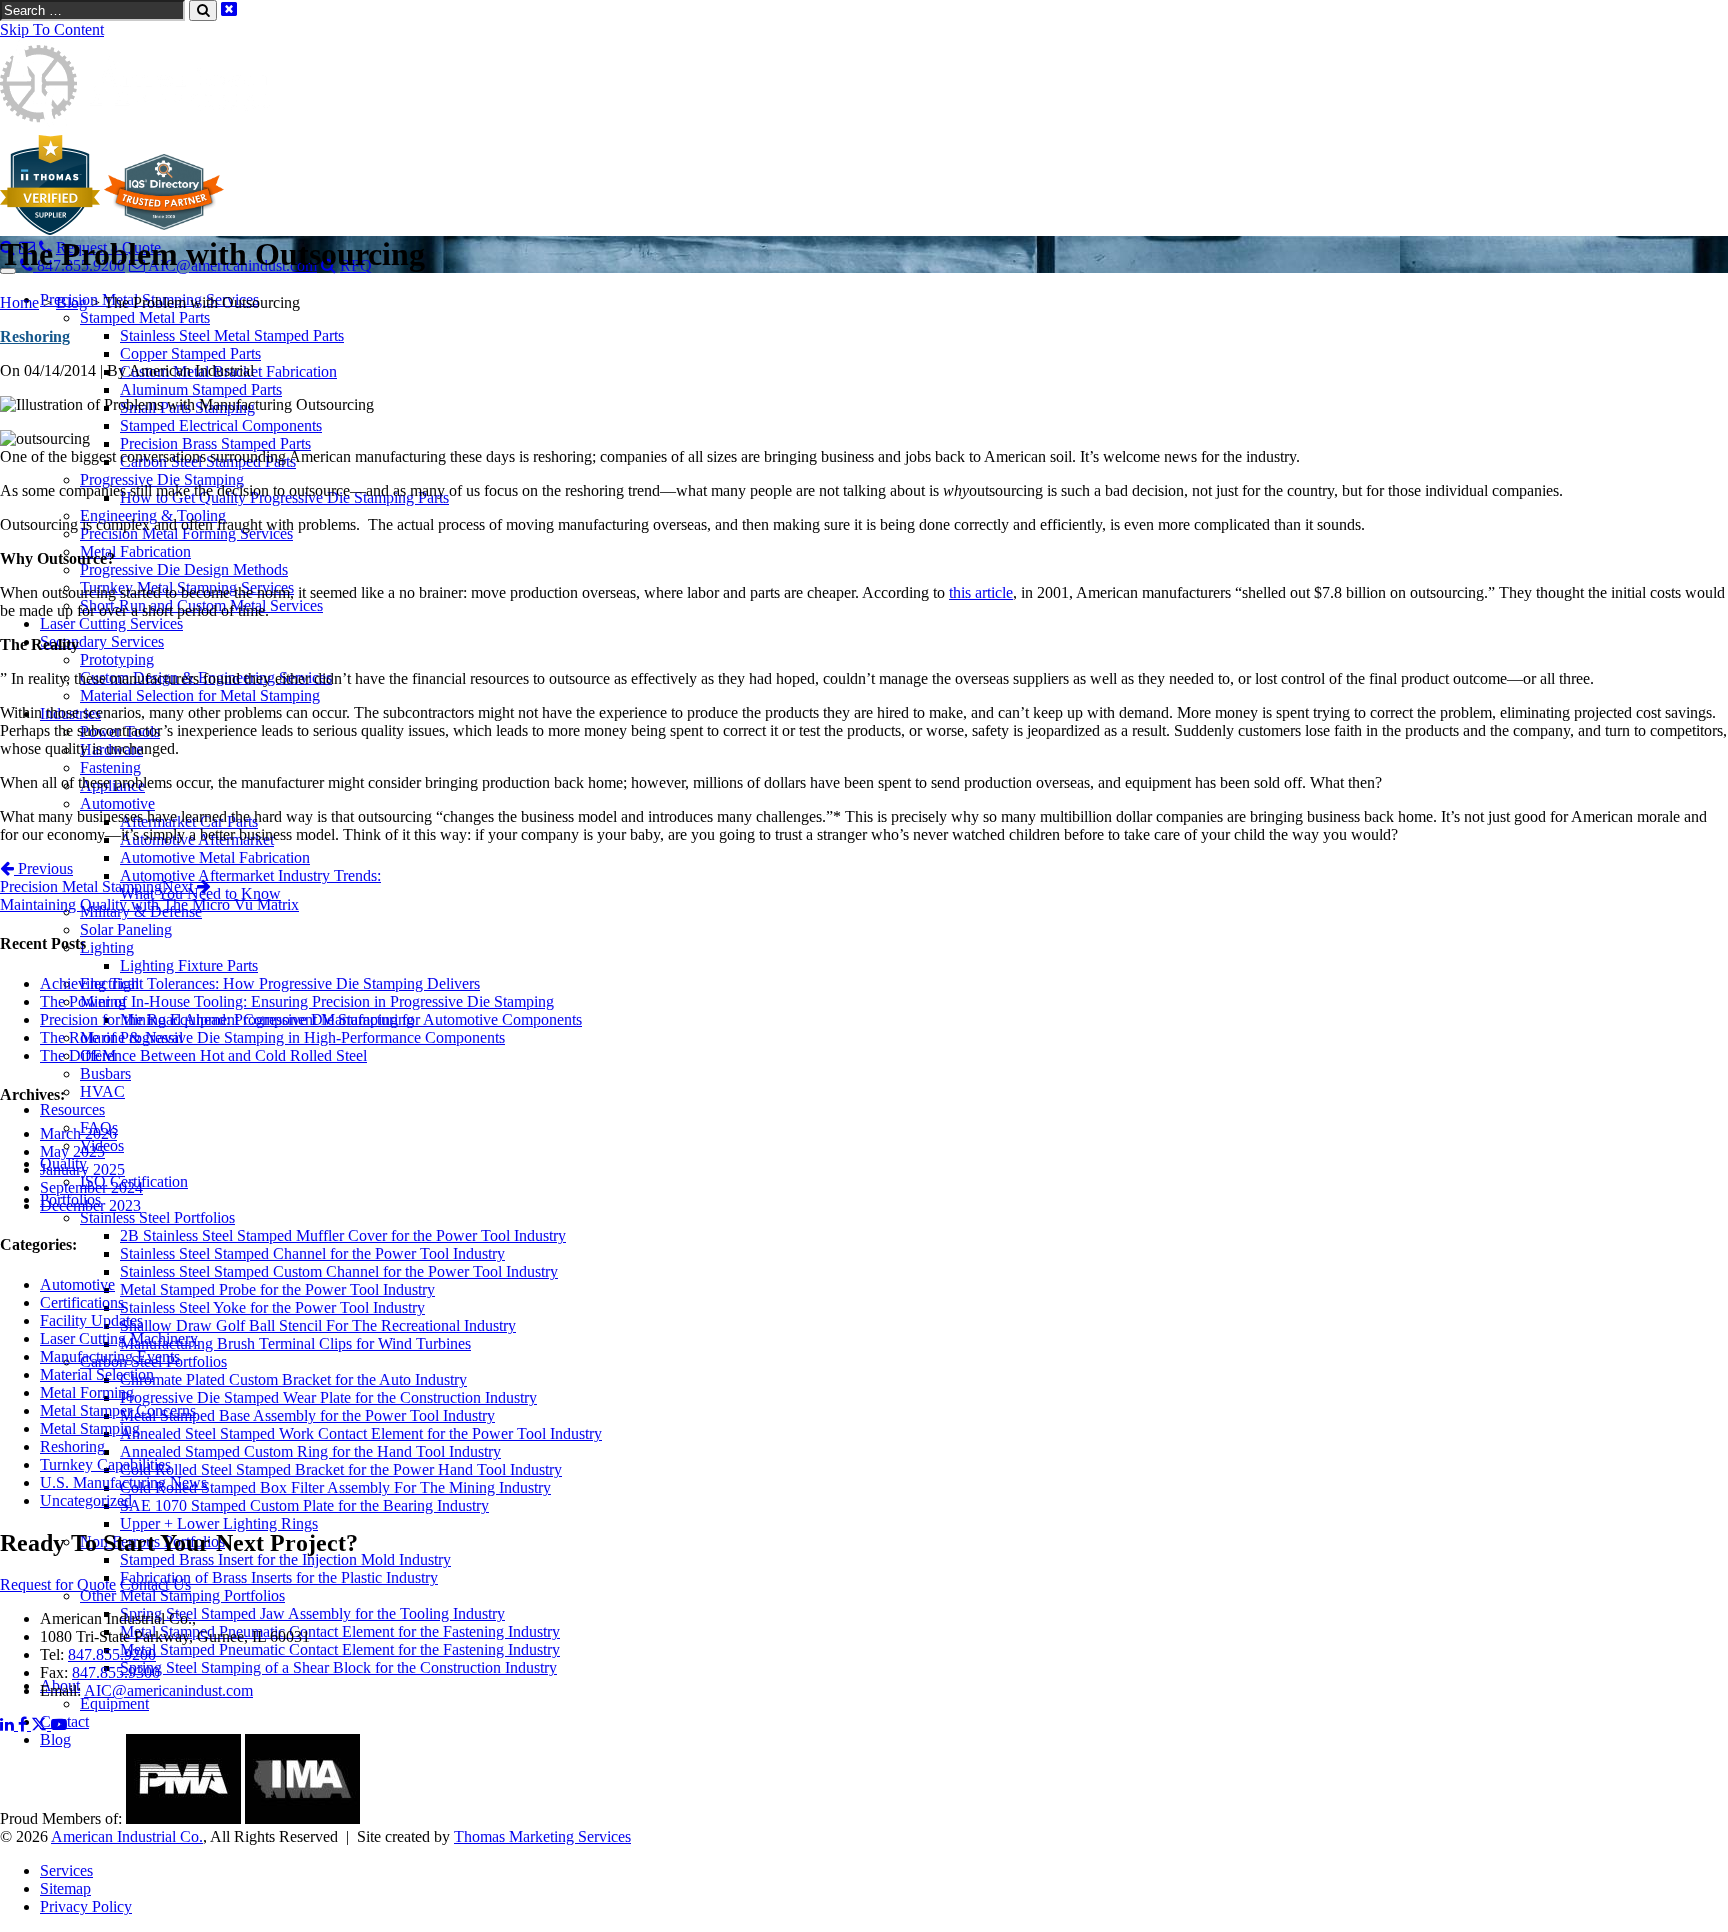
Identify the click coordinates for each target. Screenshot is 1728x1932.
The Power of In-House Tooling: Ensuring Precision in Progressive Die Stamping (297, 1001)
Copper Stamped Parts (190, 353)
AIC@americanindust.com (168, 1690)
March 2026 (78, 1133)
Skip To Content (52, 29)
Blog (71, 302)
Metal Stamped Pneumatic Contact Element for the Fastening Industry (340, 1631)
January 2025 (82, 1169)
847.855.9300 (116, 1672)
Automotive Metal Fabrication (215, 857)
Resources (72, 1109)
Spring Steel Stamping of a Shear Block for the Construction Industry (338, 1667)
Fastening (110, 767)
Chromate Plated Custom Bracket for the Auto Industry (293, 1379)
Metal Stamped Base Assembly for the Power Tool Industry (307, 1415)
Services (66, 1870)
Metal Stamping (90, 1428)
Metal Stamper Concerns (118, 1410)
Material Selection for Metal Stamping (200, 695)
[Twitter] (41, 1724)
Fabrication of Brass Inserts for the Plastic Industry (279, 1577)
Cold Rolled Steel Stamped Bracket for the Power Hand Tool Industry (341, 1469)
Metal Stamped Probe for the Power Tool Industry (277, 1289)
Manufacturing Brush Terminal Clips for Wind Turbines (295, 1343)
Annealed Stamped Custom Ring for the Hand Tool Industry (310, 1451)
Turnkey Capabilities (105, 1464)
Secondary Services (102, 641)
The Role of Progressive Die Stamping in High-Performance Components (272, 1037)
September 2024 (91, 1187)
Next (149, 895)
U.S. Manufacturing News (123, 1482)
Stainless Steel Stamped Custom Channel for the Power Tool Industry (339, 1271)
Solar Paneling (126, 929)
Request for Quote (58, 1584)
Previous (81, 877)
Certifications (82, 1302)
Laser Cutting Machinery (119, 1338)
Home (19, 302)
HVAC (102, 1091)
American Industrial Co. (127, 1836)
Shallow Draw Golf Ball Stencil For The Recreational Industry (318, 1325)
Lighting (107, 947)
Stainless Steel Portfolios (157, 1217)
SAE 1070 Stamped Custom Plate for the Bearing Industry (304, 1505)
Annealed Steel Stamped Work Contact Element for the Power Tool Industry (361, 1433)
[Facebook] (24, 1724)
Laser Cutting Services (111, 623)
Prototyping (117, 659)
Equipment (114, 1703)
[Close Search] (229, 9)
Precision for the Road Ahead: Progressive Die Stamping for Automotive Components (311, 1019)
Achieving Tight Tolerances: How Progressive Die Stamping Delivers (260, 983)
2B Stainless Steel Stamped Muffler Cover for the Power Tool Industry (343, 1235)
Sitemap (65, 1888)
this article (981, 592)
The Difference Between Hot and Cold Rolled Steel (203, 1055)
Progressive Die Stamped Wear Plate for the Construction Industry (328, 1397)
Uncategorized (86, 1500)
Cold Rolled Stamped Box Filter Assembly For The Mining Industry (335, 1487)
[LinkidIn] (9, 1724)
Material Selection (97, 1374)
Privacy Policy (86, 1906)
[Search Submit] (203, 10)
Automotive (117, 803)
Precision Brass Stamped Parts (215, 443)
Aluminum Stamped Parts (201, 389)
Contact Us (155, 1584)
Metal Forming (87, 1392)
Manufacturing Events (110, 1356)
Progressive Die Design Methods (184, 569)
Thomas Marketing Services (542, 1836)
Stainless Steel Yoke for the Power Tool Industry (272, 1307)
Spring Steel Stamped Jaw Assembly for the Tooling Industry (312, 1613)
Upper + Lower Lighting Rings (219, 1523)
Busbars (105, 1073)
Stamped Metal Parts (145, 317)
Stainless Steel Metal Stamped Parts (232, 335)
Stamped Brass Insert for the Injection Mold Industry (285, 1559)
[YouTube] (59, 1724)
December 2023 (90, 1205)
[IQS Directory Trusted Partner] (164, 229)
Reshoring (35, 336)
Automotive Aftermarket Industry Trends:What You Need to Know (250, 884)
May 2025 (72, 1151)
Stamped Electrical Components (221, 425)
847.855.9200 (112, 1654)
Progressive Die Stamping (162, 479)
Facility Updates (91, 1320)
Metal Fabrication (135, 551)
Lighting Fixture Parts (189, 965)
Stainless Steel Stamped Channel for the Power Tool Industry (312, 1253)
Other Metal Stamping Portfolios (182, 1595)
